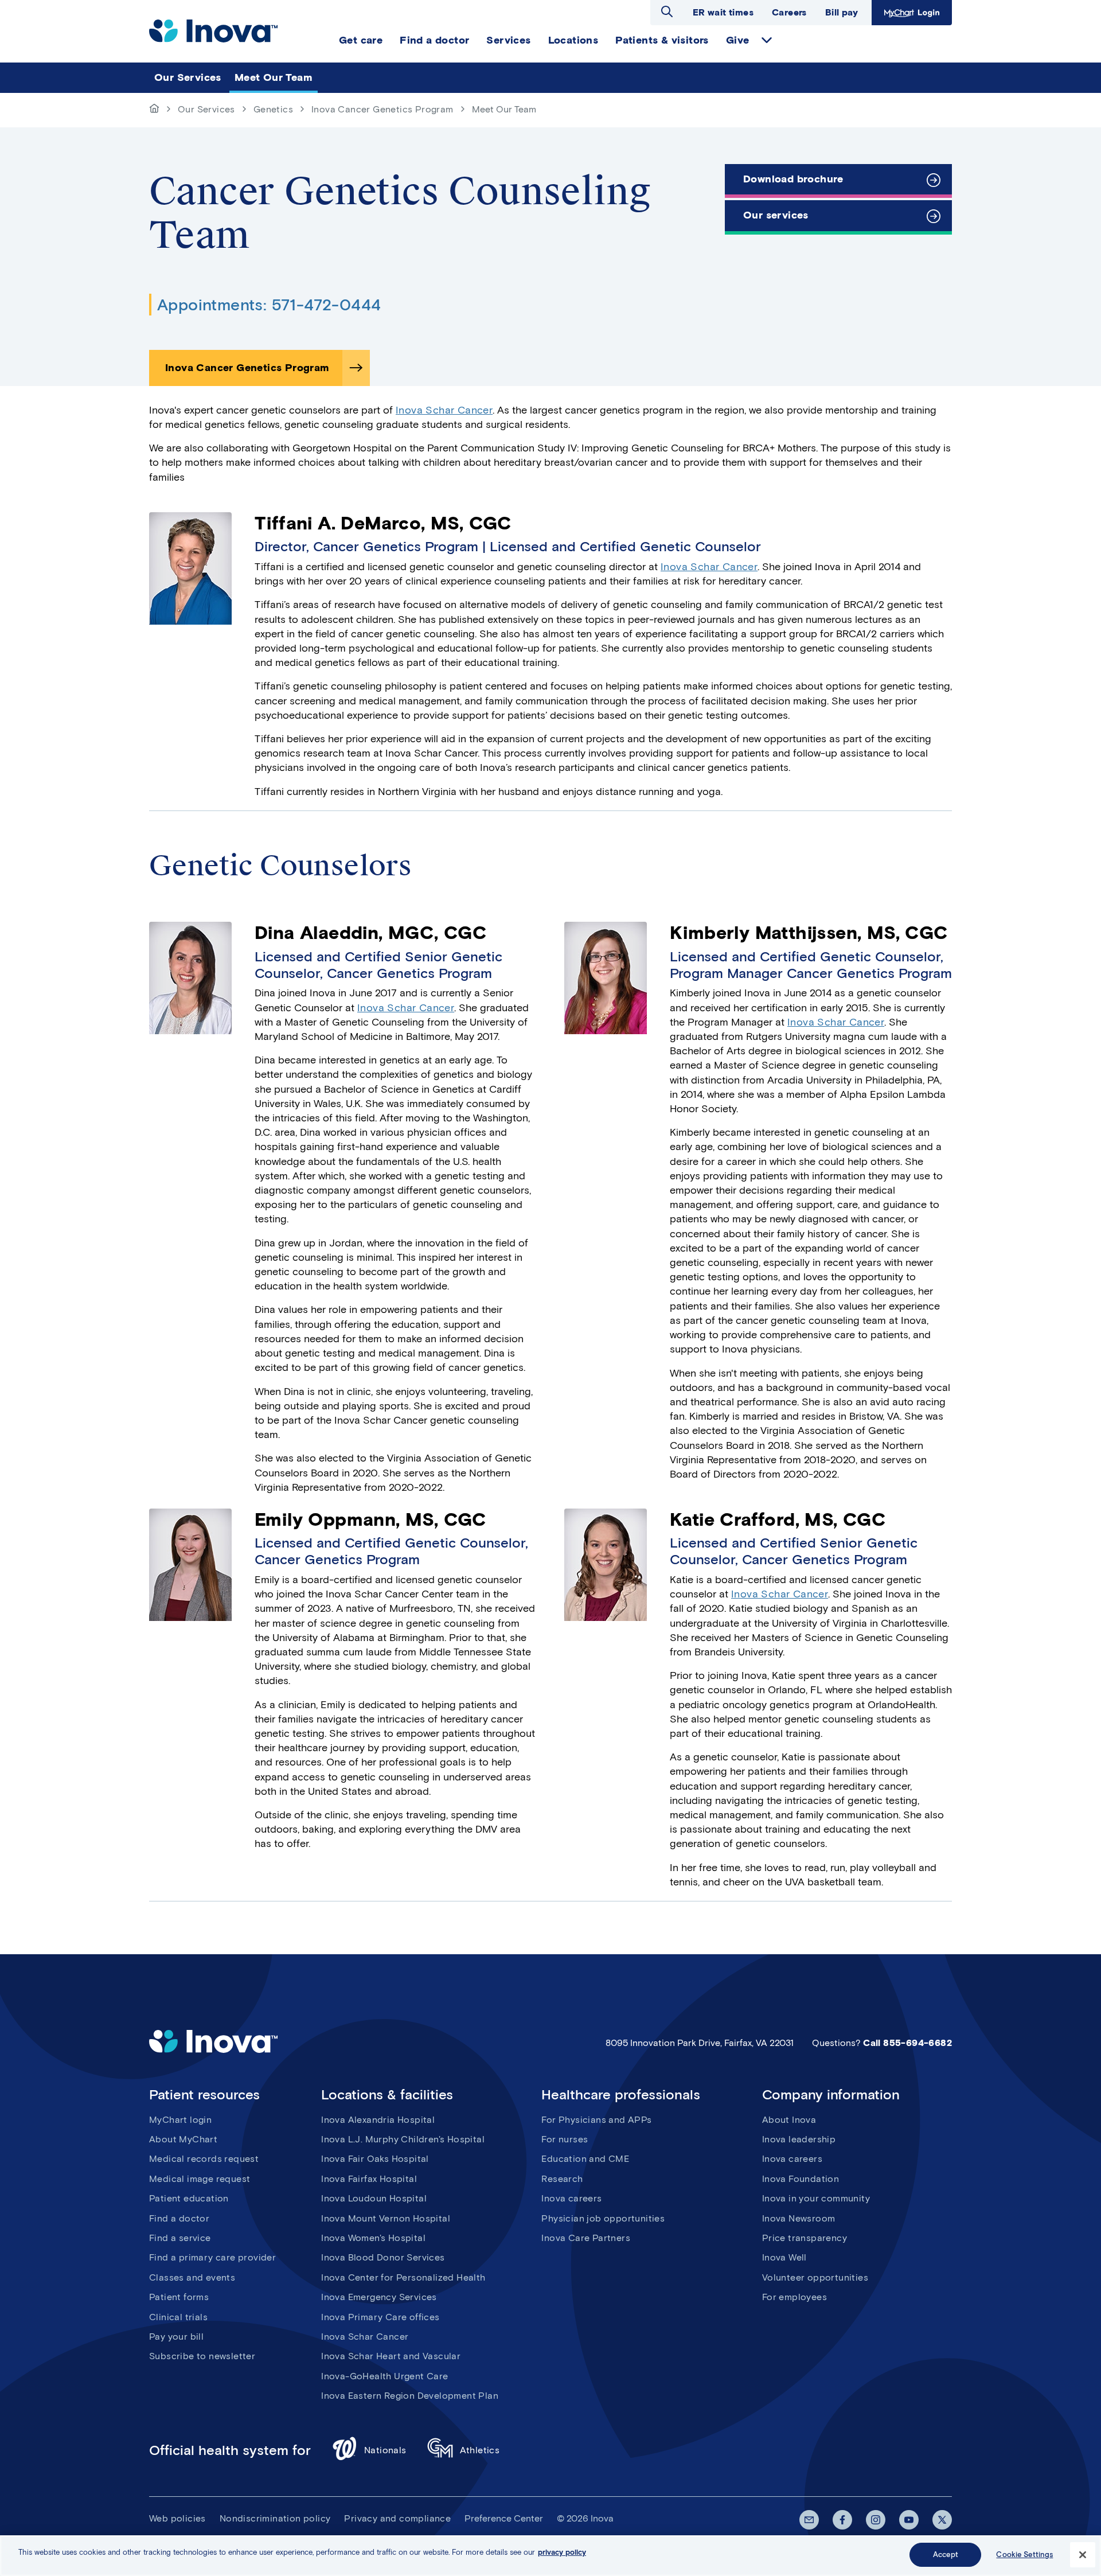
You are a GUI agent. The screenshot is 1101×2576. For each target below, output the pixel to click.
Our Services (206, 109)
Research (562, 2179)
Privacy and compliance (397, 2518)
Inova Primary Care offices (380, 2317)
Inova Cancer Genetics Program (382, 109)
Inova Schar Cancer (444, 410)
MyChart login (180, 2120)
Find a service (180, 2238)
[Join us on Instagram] (876, 2520)
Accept (946, 2554)
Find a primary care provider (212, 2257)
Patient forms (179, 2297)
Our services (776, 215)
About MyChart (183, 2139)
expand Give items (767, 40)
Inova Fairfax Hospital (369, 2179)
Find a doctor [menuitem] (434, 40)
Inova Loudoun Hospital (374, 2198)
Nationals (385, 2450)
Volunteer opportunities (815, 2277)
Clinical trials (178, 2317)
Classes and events (192, 2277)
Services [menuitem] (508, 40)
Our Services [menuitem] (188, 77)
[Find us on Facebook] (842, 2520)
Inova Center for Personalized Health (403, 2277)
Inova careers (571, 2198)
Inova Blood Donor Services (383, 2257)
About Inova (789, 2120)
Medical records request (204, 2159)
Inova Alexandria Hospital (378, 2120)
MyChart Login (910, 12)
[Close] (1083, 2555)
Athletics (480, 2450)
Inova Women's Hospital (373, 2238)
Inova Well (784, 2257)
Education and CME (585, 2159)
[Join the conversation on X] (942, 2520)
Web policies (177, 2518)
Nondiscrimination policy (275, 2518)
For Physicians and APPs (596, 2120)
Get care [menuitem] (361, 40)
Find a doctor (179, 2218)
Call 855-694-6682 (907, 2043)
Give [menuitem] (738, 40)
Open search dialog (667, 11)
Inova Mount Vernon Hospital (386, 2218)
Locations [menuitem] (573, 40)
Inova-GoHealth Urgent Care (384, 2376)
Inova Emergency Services (379, 2297)
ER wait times (723, 12)
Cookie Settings (1024, 2554)
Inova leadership (799, 2139)
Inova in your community (816, 2198)
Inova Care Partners (586, 2238)
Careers (789, 12)
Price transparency (805, 2238)
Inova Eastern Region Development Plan (410, 2396)
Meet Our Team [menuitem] (274, 77)
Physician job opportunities (603, 2218)
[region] (550, 2556)
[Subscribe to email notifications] (809, 2520)
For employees (794, 2297)
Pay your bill (176, 2337)
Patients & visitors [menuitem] (662, 40)
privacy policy (562, 2552)
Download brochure (793, 179)
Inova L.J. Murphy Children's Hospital (403, 2139)
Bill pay (842, 12)
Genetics (273, 109)
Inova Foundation (801, 2179)
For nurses (565, 2139)
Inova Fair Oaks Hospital (375, 2159)
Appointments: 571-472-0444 (269, 305)
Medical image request (200, 2179)
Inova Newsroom (799, 2218)
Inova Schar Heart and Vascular (391, 2356)
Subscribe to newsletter (202, 2356)
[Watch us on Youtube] (909, 2520)
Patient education (189, 2198)
